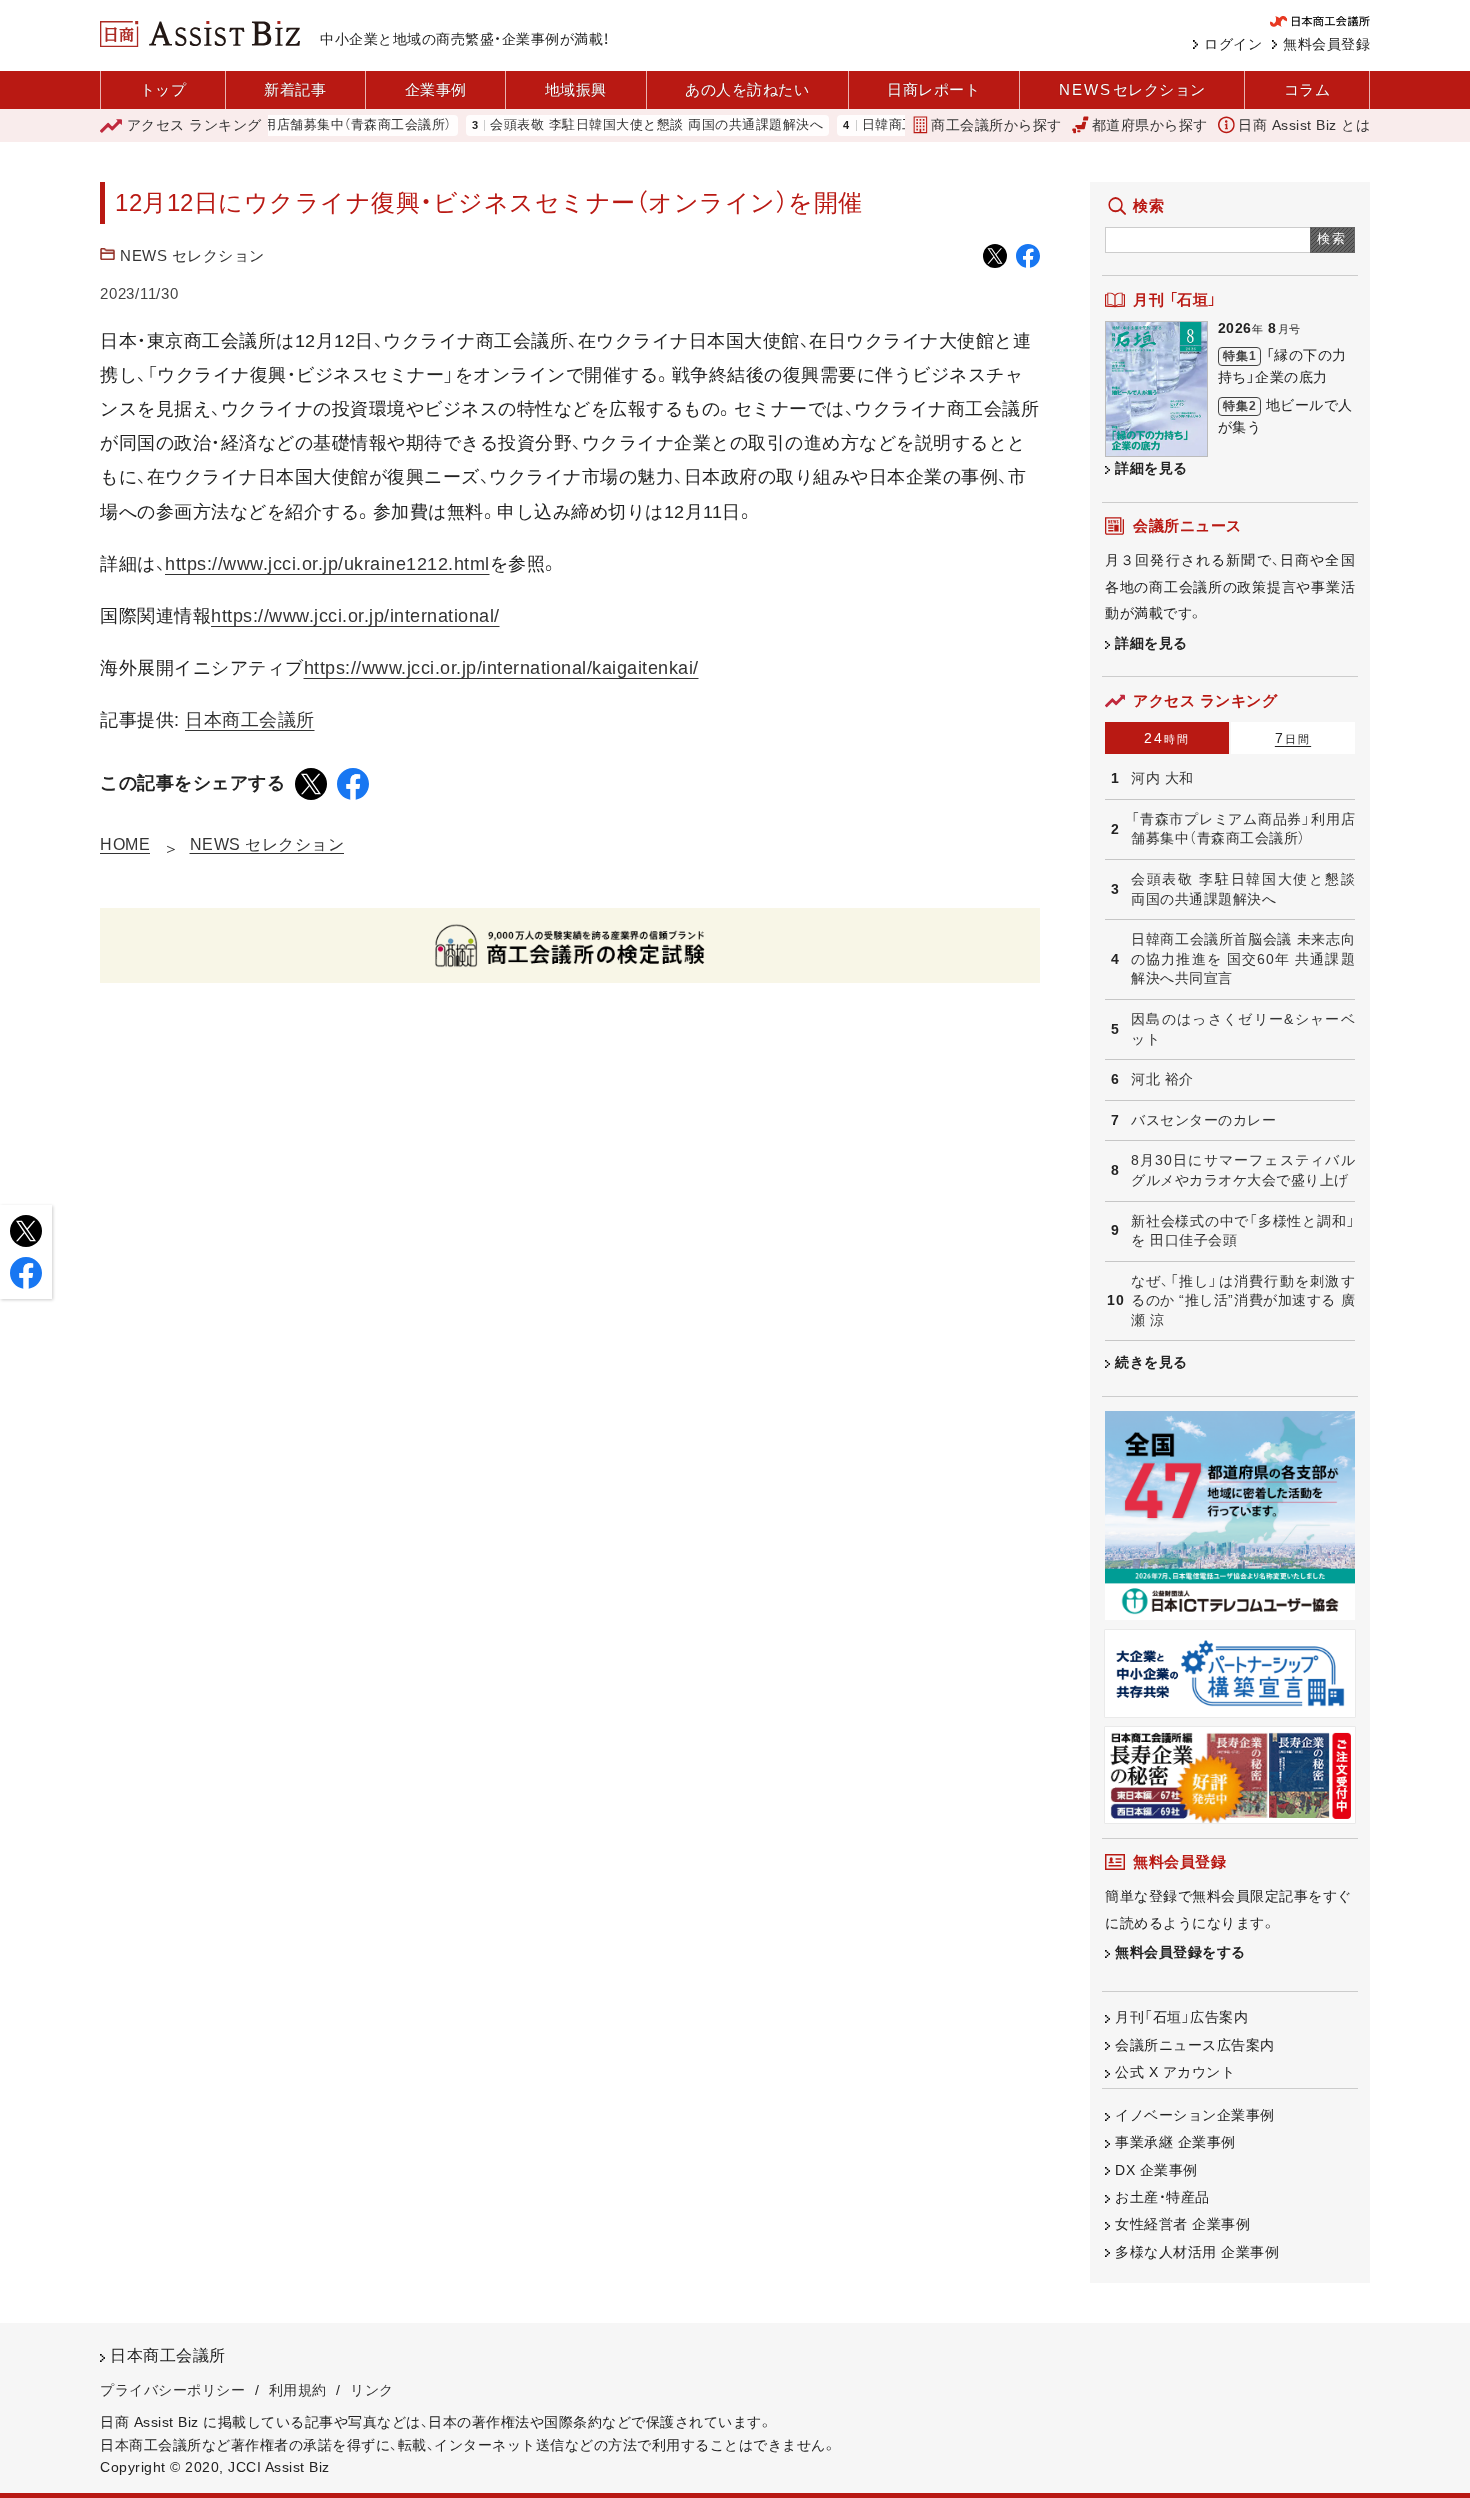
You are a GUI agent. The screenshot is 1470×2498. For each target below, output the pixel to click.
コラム (1307, 89)
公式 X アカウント (1175, 2072)
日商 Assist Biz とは (1304, 125)
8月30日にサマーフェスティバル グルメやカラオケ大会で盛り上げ (1243, 1170)
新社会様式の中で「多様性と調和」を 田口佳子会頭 (1243, 1231)
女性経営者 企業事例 (1182, 2224)
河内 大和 (1162, 778)
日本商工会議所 (250, 720)
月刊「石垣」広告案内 (1181, 2017)
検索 (1332, 238)
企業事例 (436, 89)
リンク (372, 2390)
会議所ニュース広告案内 (1195, 2045)
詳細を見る (1151, 468)
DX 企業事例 (1156, 2170)
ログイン (1233, 44)
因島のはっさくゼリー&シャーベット (1243, 1029)
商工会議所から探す (996, 125)
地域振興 (576, 89)
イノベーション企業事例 (1195, 2115)
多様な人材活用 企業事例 (1197, 2252)
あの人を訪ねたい (747, 89)
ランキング (194, 125)
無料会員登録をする (1180, 1952)
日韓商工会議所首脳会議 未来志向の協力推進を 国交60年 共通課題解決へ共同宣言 (1243, 958)
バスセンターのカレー (1203, 1120)
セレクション (1132, 89)
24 (1167, 738)
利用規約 (298, 2390)
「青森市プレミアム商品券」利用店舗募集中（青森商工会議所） (1243, 829)
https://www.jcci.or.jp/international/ (355, 616)
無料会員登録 (1326, 44)
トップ (163, 89)
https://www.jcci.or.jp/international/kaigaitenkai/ (501, 668)
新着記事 (295, 89)
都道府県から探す (1150, 125)
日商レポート (933, 89)
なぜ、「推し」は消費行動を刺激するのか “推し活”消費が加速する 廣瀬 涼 (1243, 1300)
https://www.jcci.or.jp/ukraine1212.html (327, 564)
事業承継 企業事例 (1175, 2142)
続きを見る (1151, 1362)
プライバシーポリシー (172, 2390)
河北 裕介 (1162, 1079)
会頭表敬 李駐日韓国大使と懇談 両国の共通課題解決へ (616, 125)
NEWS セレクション (192, 255)
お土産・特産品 (1162, 2197)
